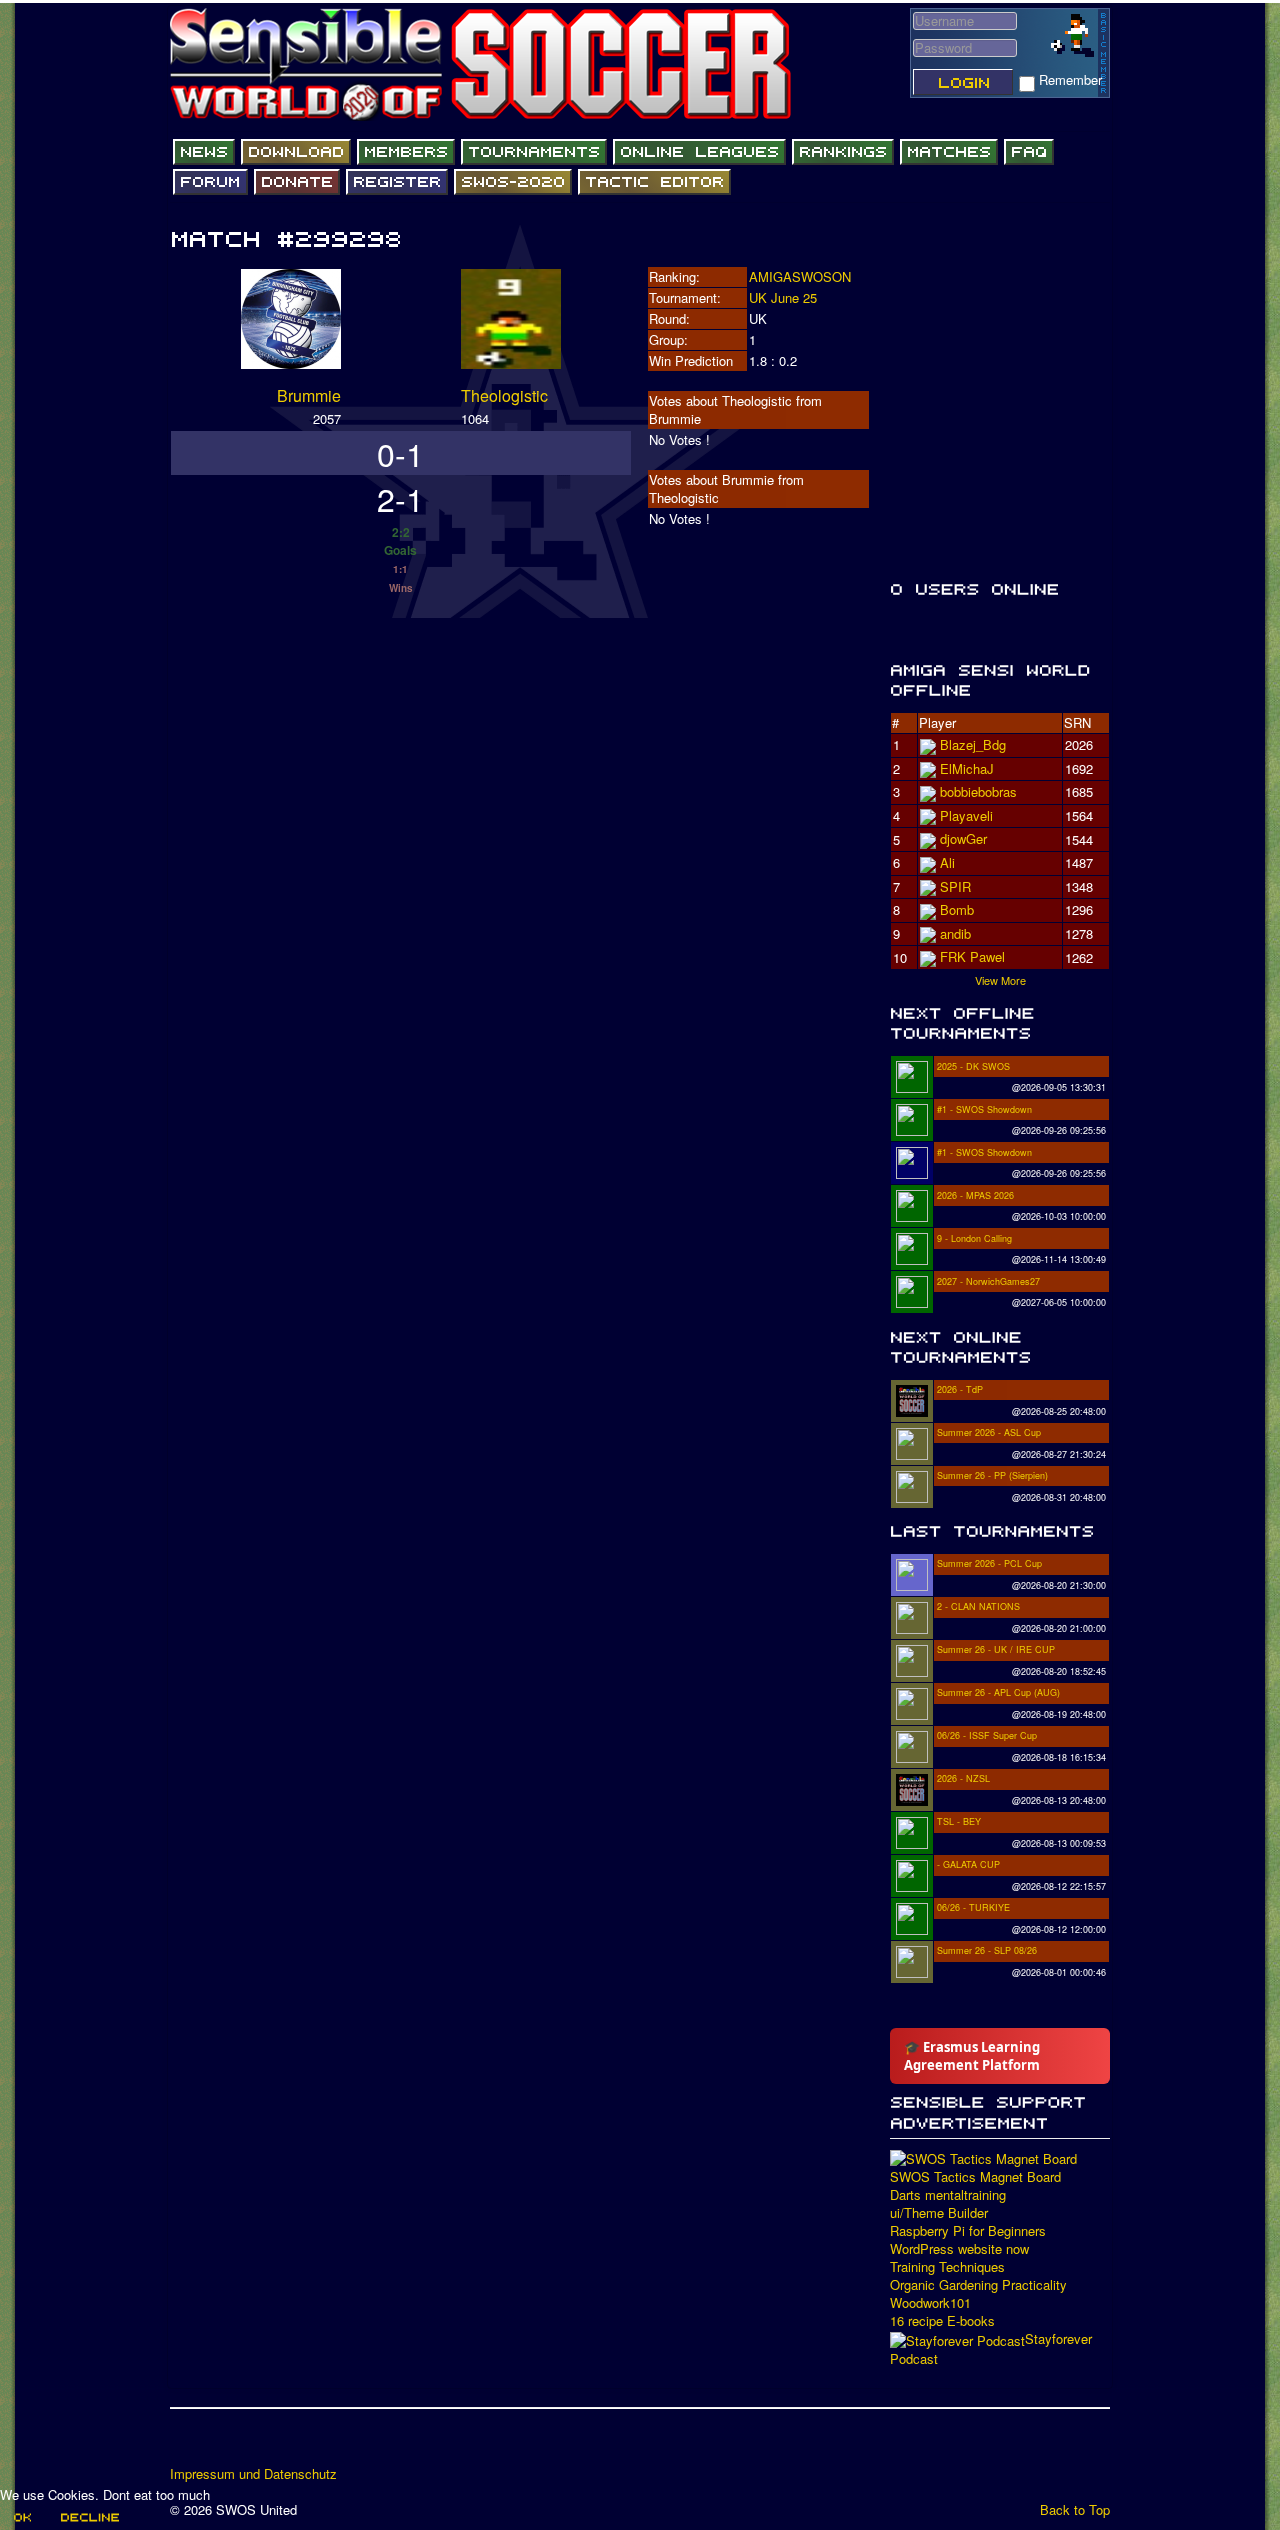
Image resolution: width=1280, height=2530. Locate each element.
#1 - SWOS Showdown (984, 1109)
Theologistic (504, 395)
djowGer (963, 838)
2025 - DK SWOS (973, 1066)
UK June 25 (783, 297)
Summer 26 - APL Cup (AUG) (998, 1692)
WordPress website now (959, 2249)
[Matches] (949, 152)
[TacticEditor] (654, 182)
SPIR (955, 886)
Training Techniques (947, 2267)
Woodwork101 (930, 2303)
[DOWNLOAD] (296, 152)
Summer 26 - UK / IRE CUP (996, 1649)
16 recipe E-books (942, 2321)
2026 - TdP (960, 1389)
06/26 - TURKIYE (973, 1907)
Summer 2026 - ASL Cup (989, 1432)
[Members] (406, 152)
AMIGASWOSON (800, 276)
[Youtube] (263, 2444)
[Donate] (297, 182)
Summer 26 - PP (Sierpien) (992, 1475)
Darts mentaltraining (948, 2195)
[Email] (301, 2444)
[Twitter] (225, 2444)
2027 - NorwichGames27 (988, 1281)
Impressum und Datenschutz (253, 2474)
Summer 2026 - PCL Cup (989, 1563)
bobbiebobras (978, 791)
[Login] (963, 82)
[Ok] (21, 2517)
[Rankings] (843, 152)
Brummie (309, 395)
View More (1000, 980)
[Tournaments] (534, 152)
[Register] (397, 182)
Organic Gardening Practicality (978, 2285)
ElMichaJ (967, 768)
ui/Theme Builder (939, 2213)
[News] (204, 152)
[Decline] (89, 2517)
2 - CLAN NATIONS (978, 1606)
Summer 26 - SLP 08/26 (987, 1950)
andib (955, 933)
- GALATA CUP (968, 1864)
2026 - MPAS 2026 (975, 1195)
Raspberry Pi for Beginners (968, 2231)
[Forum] (210, 182)
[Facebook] (187, 2444)
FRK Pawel (972, 956)
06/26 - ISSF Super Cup (987, 1735)
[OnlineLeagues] (699, 152)
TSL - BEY (959, 1821)
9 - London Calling (974, 1238)
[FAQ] (1029, 152)
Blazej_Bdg (973, 744)
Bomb (957, 909)
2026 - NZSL (963, 1778)
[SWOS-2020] (513, 182)
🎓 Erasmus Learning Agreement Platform (972, 2056)
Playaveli (966, 815)
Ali (947, 862)
